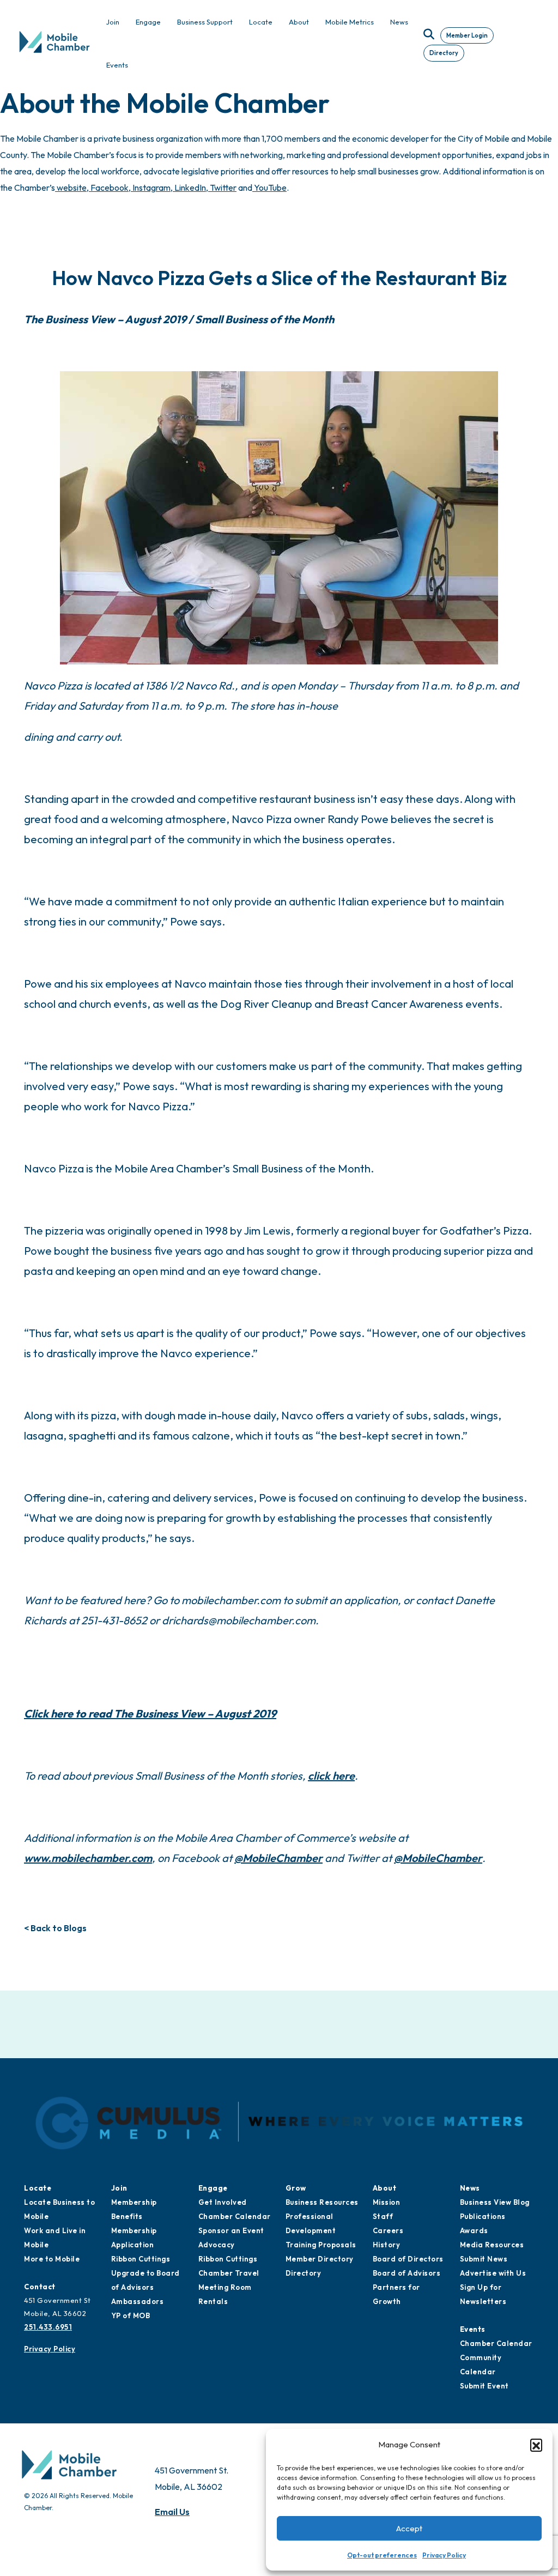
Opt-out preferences (382, 2555)
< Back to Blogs (55, 1928)
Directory (444, 53)
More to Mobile (52, 2259)
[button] (536, 2445)
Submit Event (484, 2386)
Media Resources (492, 2245)
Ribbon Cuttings (141, 2259)
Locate (38, 2188)
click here (331, 1776)
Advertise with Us (493, 2273)
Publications (483, 2216)
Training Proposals (321, 2245)
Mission (387, 2202)
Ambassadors (138, 2301)
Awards (474, 2230)
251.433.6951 (48, 2327)
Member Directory (320, 2259)
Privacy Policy (444, 2555)
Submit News (484, 2259)
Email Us (172, 2512)
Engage (213, 2188)
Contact (40, 2287)
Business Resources (322, 2202)
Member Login (467, 35)
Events (473, 2329)
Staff (383, 2216)
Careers (388, 2230)
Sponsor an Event (231, 2230)
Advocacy (217, 2245)
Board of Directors (408, 2259)
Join (119, 2188)
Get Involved (223, 2202)
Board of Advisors (407, 2273)
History (387, 2245)
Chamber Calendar (235, 2216)
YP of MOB (131, 2315)
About (385, 2188)
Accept (409, 2528)
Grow (296, 2188)
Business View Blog (495, 2202)
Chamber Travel (229, 2273)
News (470, 2188)
